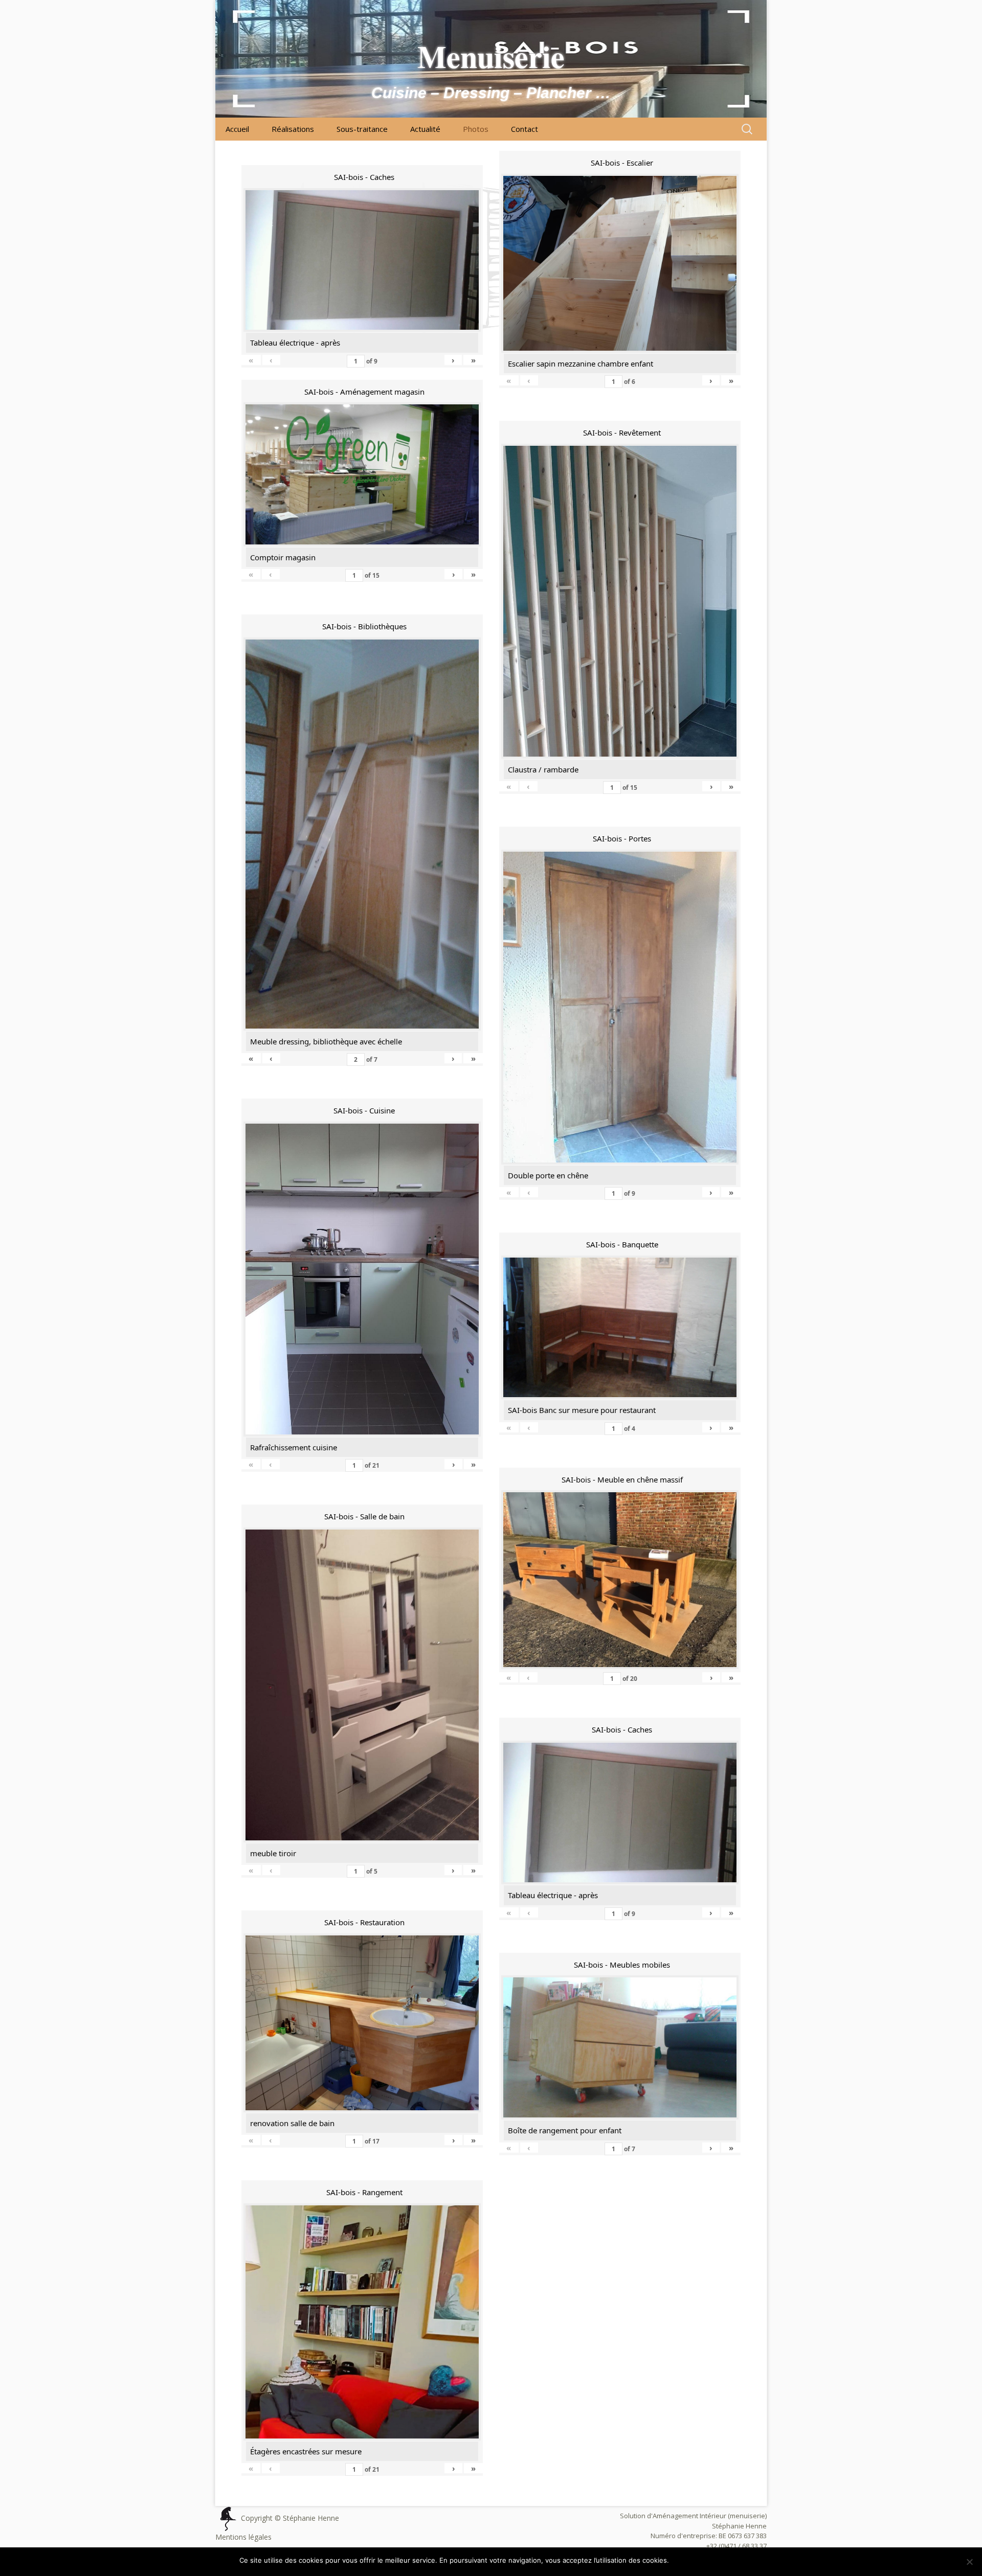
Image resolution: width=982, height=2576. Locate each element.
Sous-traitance (362, 129)
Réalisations (293, 129)
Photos (476, 129)
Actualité (425, 129)
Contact (525, 129)
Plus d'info (727, 2560)
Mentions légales (243, 2537)
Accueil (237, 129)
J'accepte (689, 2560)
